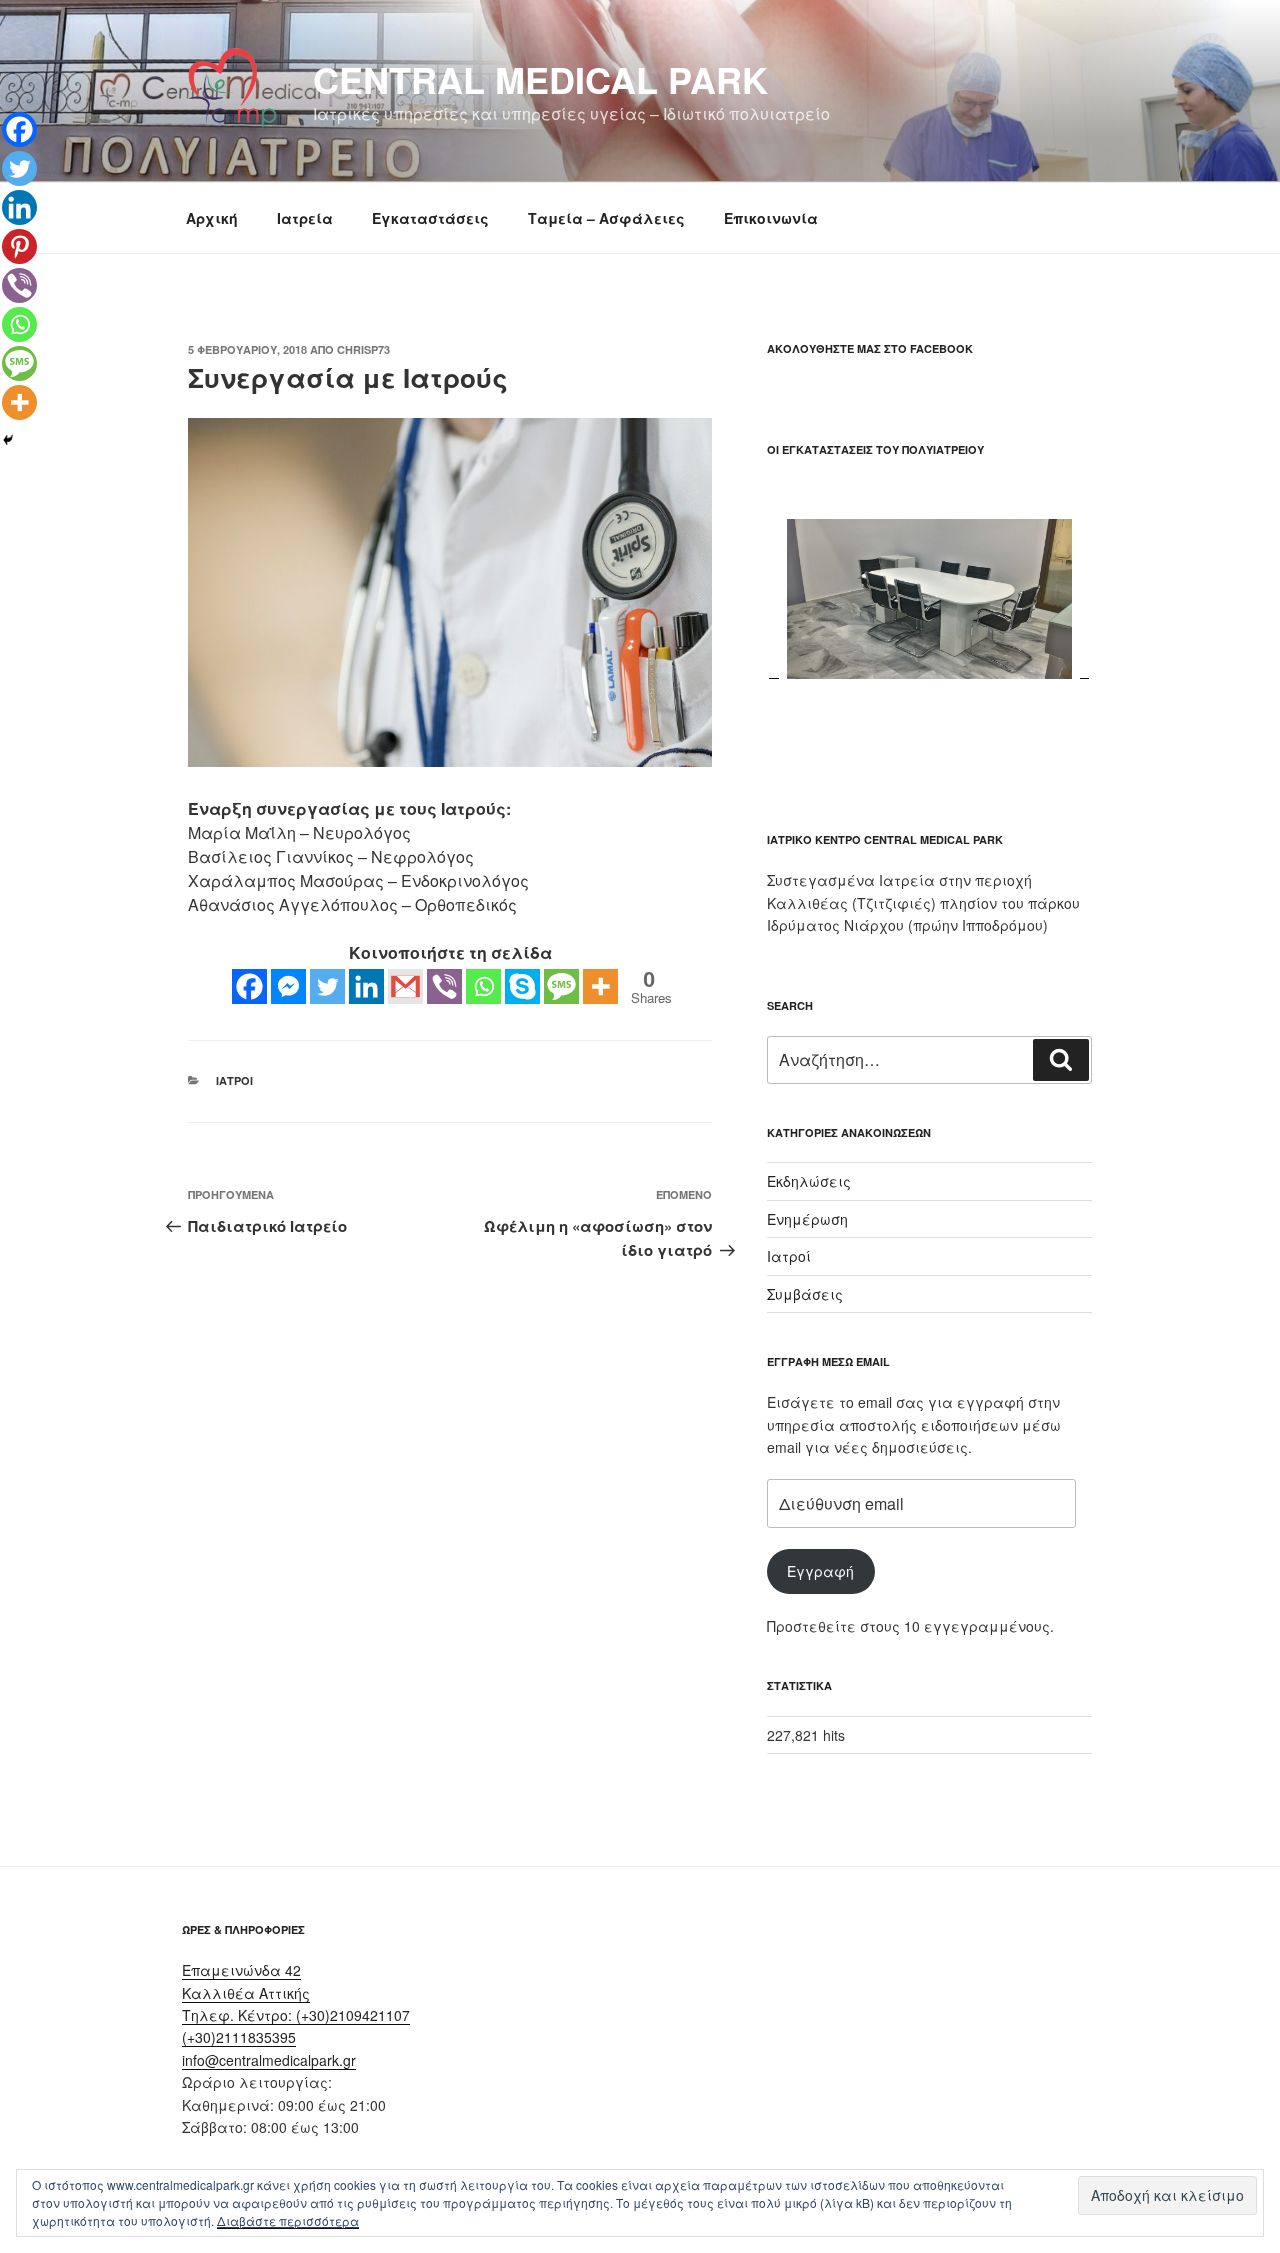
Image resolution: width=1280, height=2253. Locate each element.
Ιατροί (234, 1080)
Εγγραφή (820, 1571)
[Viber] (444, 986)
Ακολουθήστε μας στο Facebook (870, 348)
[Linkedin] (366, 986)
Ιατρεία (305, 218)
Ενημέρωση (807, 1219)
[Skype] (522, 986)
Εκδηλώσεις (809, 1181)
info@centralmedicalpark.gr (269, 2060)
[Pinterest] (19, 246)
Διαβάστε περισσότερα (288, 2220)
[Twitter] (327, 986)
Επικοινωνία (771, 218)
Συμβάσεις (805, 1294)
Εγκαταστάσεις (430, 218)
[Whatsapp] (483, 986)
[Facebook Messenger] (288, 986)
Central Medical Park (540, 79)
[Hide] (8, 440)
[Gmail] (405, 986)
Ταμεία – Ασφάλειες (606, 218)
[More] (600, 986)
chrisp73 (363, 349)
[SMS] (561, 986)
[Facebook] (249, 986)
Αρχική (212, 218)
